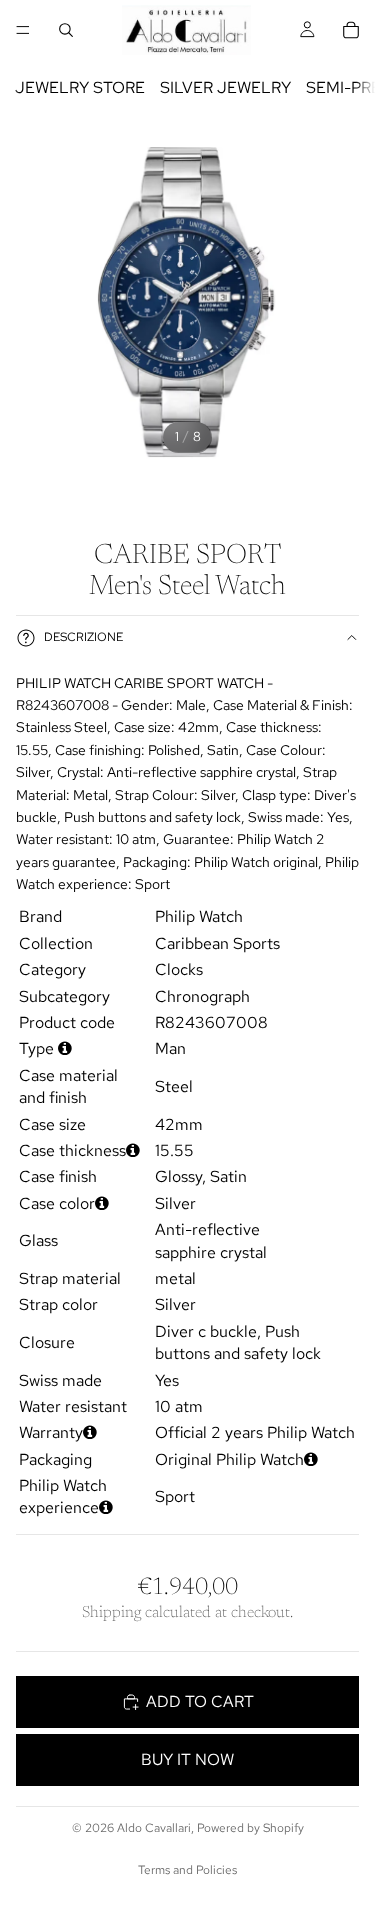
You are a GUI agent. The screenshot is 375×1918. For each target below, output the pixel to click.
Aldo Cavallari (154, 1828)
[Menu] (23, 30)
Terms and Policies (187, 1870)
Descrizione (83, 637)
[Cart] (351, 30)
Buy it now (187, 1759)
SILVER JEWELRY (225, 87)
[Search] (66, 30)
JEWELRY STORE (80, 87)
